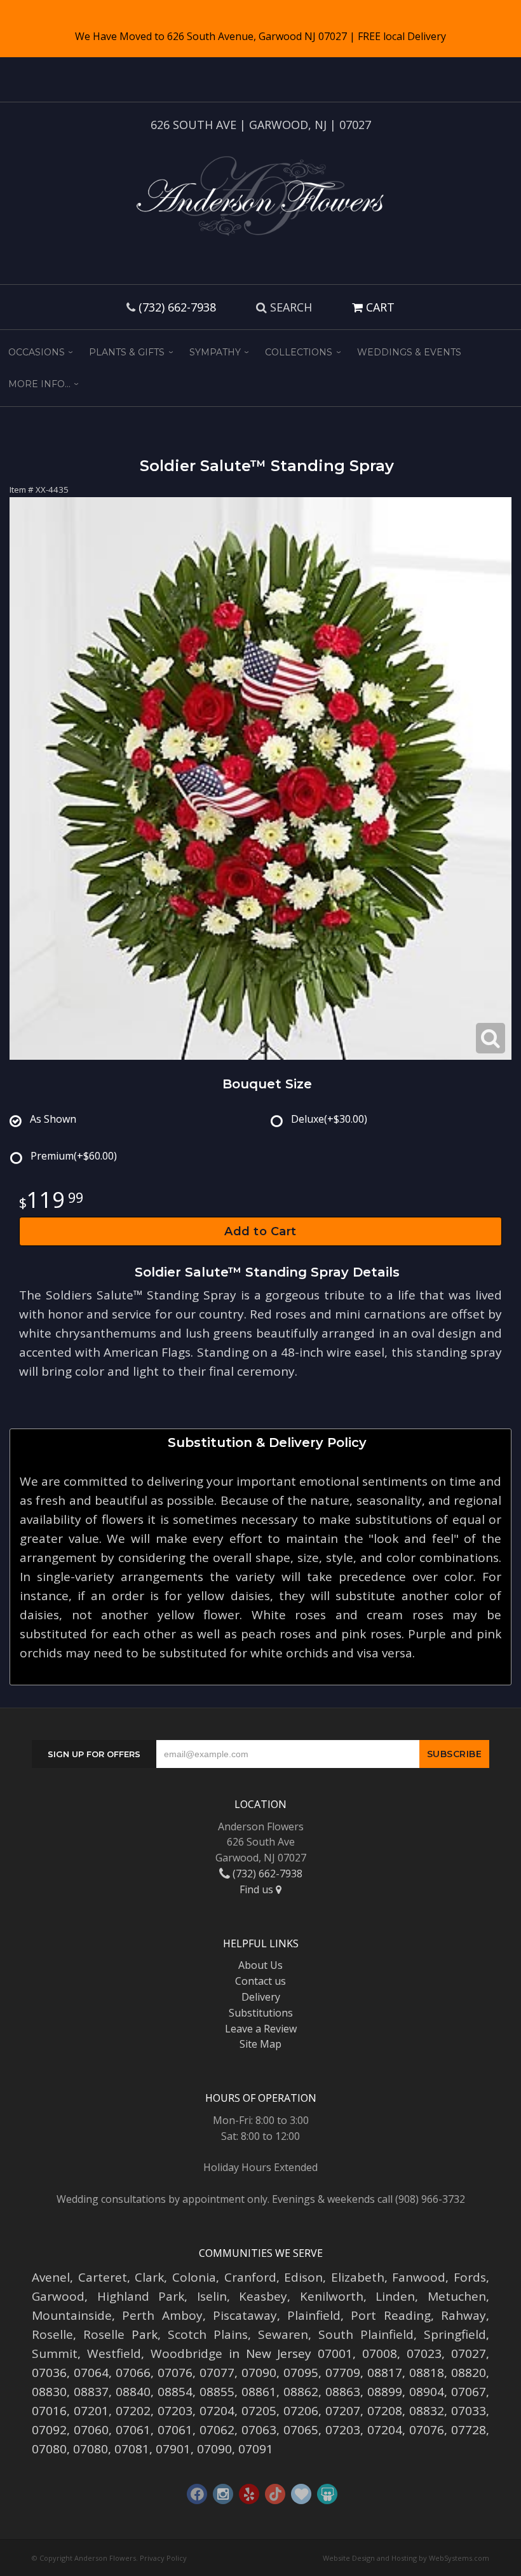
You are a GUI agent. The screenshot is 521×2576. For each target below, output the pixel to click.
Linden (395, 2296)
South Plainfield (366, 2334)
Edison (303, 2277)
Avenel (51, 2277)
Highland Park (141, 2296)
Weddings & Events (409, 352)
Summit (55, 2353)
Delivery (261, 1997)
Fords (470, 2277)
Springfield (455, 2334)
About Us (260, 1965)
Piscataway (245, 2315)
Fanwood (419, 2277)
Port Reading (390, 2315)
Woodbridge (186, 2353)
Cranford (250, 2277)
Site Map (260, 2044)
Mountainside (72, 2315)
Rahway (463, 2315)
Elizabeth (358, 2277)
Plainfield (314, 2315)
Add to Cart (260, 1231)
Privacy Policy (163, 2558)
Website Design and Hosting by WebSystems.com (406, 2558)
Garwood (58, 2296)
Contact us (260, 1981)
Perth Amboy (162, 2315)
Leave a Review (261, 2029)
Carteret (103, 2277)
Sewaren (283, 2334)
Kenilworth (332, 2296)
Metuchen (457, 2296)
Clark (149, 2277)
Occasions (37, 352)
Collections (299, 352)
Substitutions (261, 2013)
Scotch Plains (208, 2334)
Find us (258, 1889)
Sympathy (215, 352)
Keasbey (263, 2296)
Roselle (52, 2334)
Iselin (212, 2296)
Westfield (114, 2353)
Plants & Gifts (127, 352)
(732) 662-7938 (177, 307)
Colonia (194, 2277)
